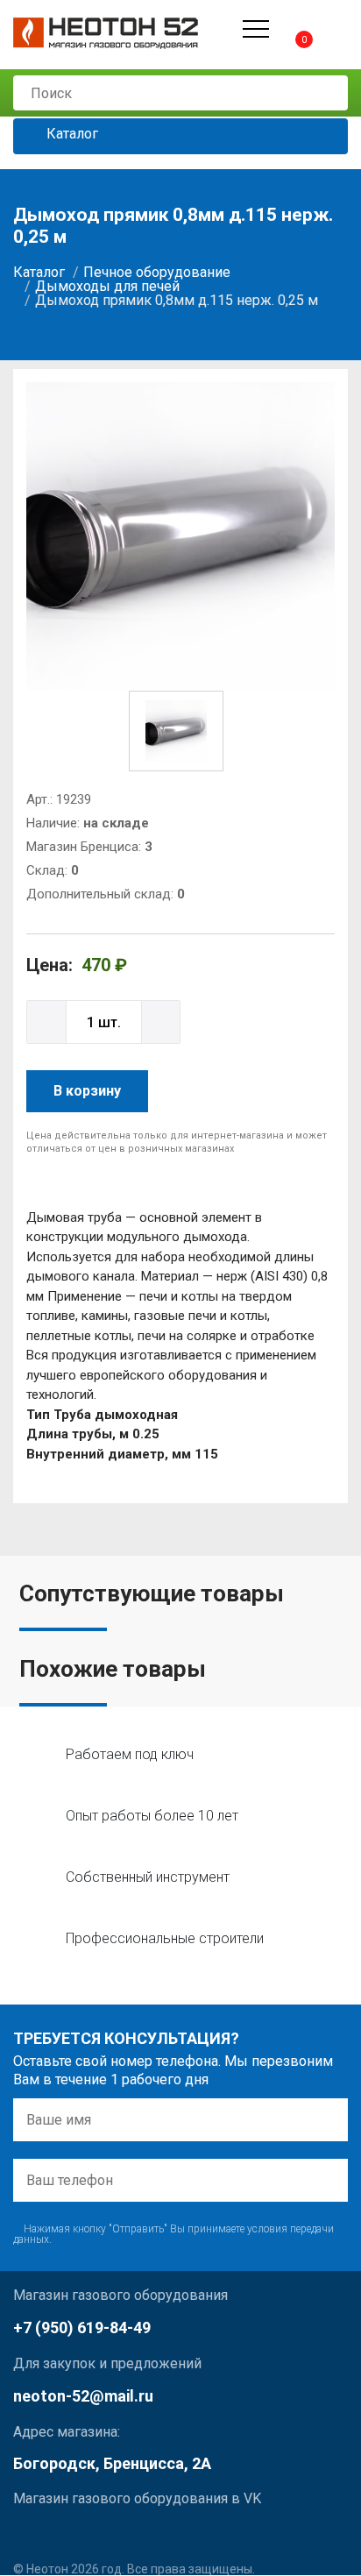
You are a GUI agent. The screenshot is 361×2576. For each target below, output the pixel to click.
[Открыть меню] (256, 29)
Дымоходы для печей (107, 286)
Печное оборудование (157, 272)
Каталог (71, 135)
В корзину (87, 1091)
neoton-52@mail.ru (83, 2396)
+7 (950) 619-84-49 (82, 2328)
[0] (289, 28)
